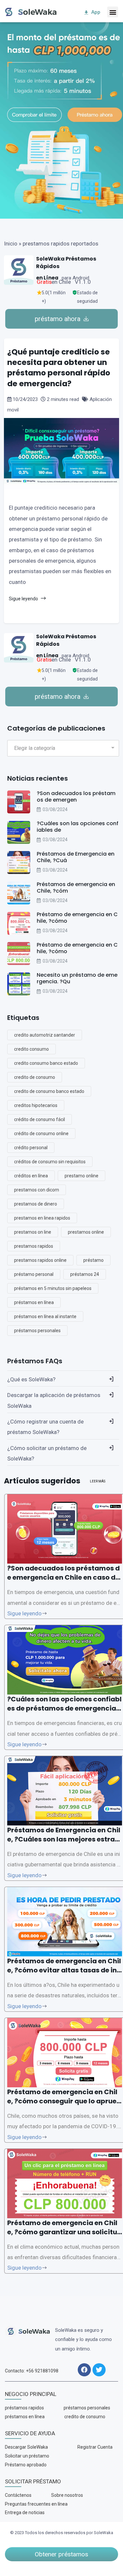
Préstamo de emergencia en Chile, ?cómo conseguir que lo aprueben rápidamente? (64, 2101)
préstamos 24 (85, 1274)
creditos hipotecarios (36, 1105)
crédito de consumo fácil (40, 1119)
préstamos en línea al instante (45, 1316)
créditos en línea (31, 1176)
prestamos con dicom (37, 1190)
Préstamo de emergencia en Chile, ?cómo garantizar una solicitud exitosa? (64, 2232)
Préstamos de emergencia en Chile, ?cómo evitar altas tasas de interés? (64, 1970)
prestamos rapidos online (40, 1260)
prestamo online (82, 1176)
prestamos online (86, 1232)
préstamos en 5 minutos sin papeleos (53, 1288)
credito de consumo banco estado (49, 1091)
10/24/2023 (25, 399)
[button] (113, 12)
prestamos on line (33, 1232)
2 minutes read (63, 399)
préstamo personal (34, 1274)
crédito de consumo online (41, 1134)
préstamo (93, 1260)
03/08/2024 (55, 809)
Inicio (11, 244)
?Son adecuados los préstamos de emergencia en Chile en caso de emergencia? (63, 1577)
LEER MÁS (98, 1481)
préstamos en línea (34, 1302)
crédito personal (31, 1148)
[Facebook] (84, 2370)
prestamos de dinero (36, 1204)
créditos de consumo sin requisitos (50, 1162)
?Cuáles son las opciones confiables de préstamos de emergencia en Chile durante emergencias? (64, 1708)
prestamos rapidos (34, 1246)
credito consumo (31, 1049)
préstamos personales (37, 1331)
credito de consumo (35, 1077)
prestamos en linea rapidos (42, 1218)
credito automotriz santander (45, 1035)
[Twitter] (99, 2370)
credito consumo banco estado (46, 1063)
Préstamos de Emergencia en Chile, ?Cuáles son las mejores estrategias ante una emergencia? (64, 1839)
